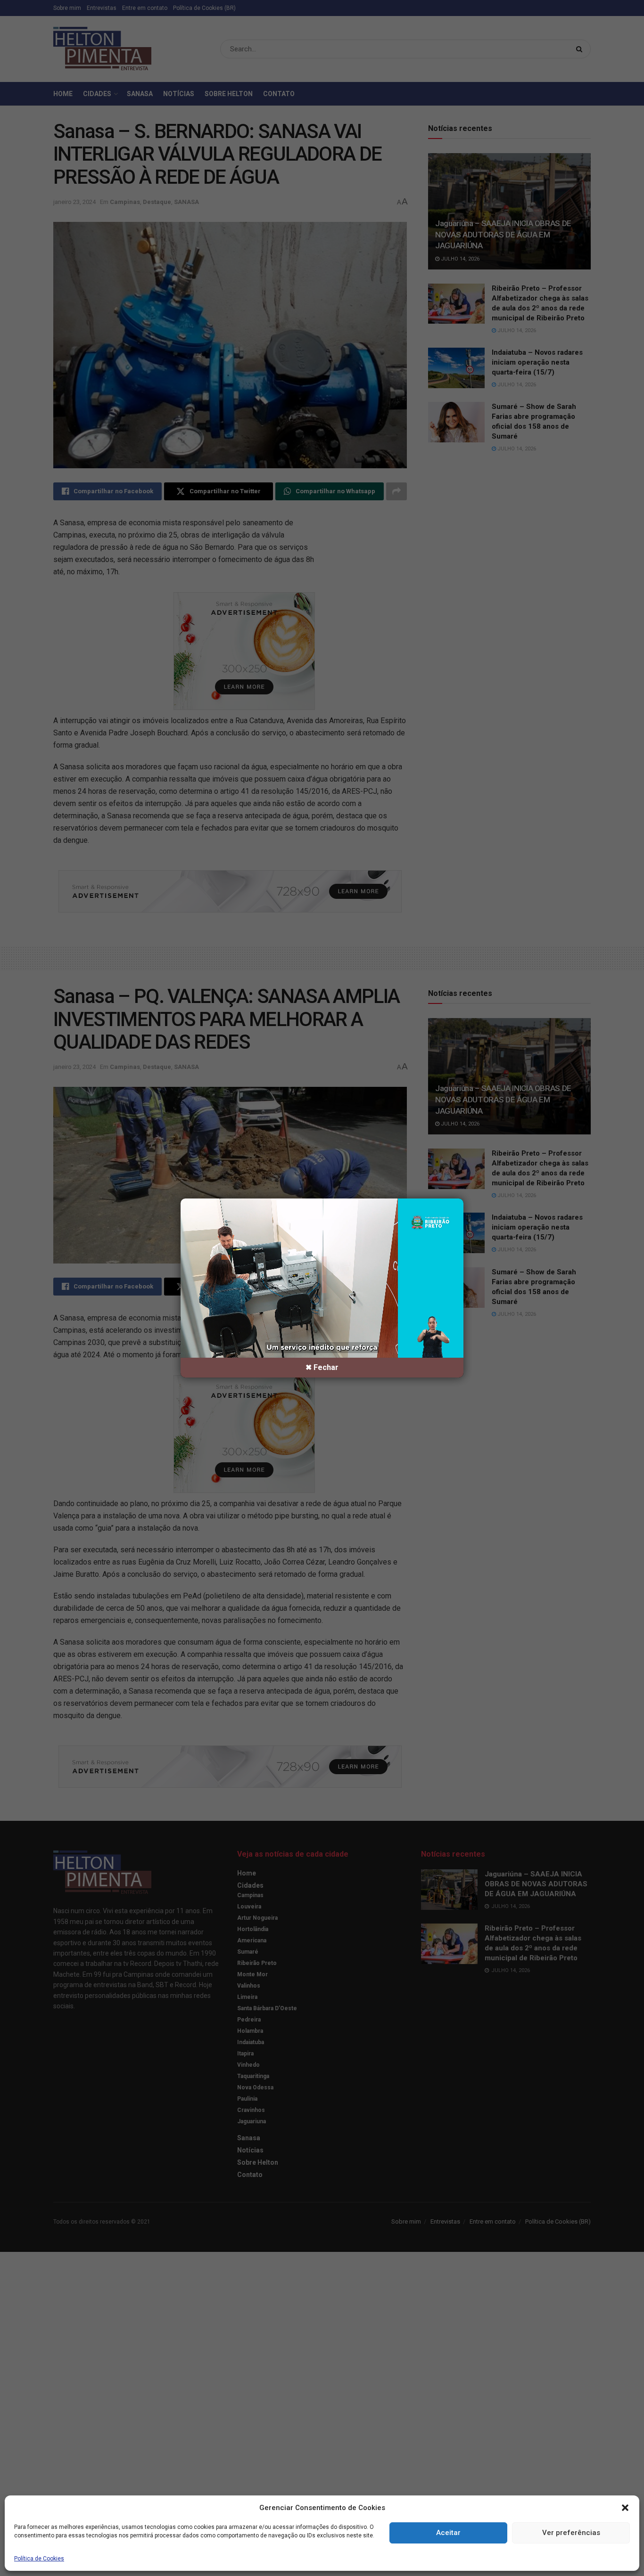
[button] (625, 2508)
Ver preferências (571, 2533)
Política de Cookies (39, 2559)
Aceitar (448, 2533)
